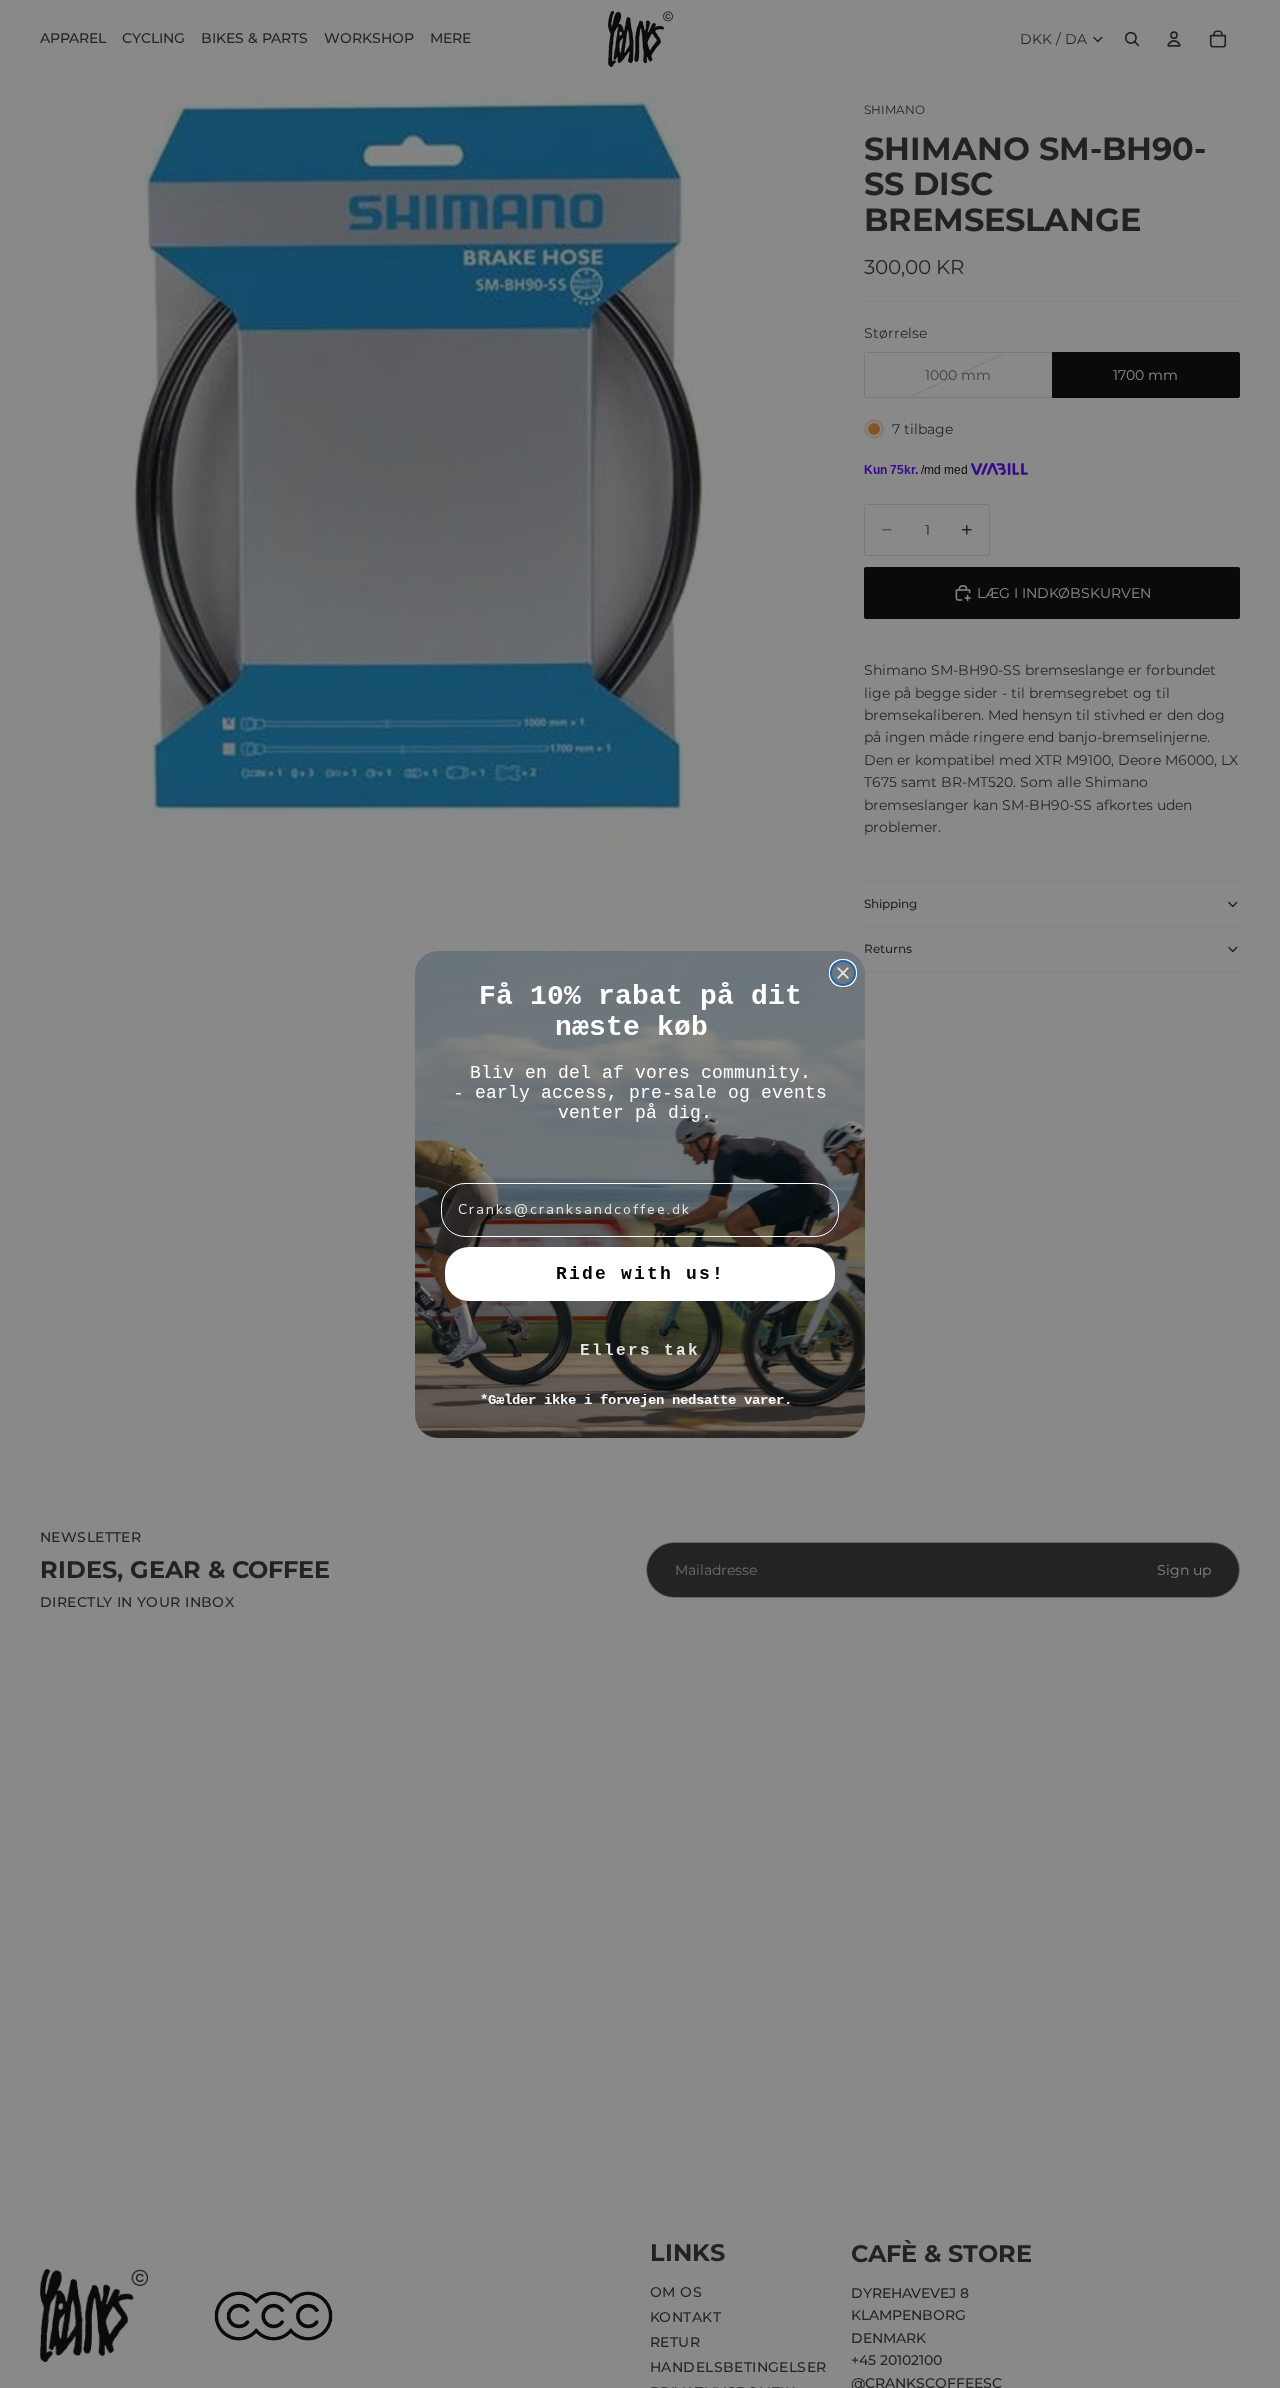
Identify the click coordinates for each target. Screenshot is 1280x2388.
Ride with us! (640, 1274)
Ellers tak (640, 1351)
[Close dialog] (843, 973)
